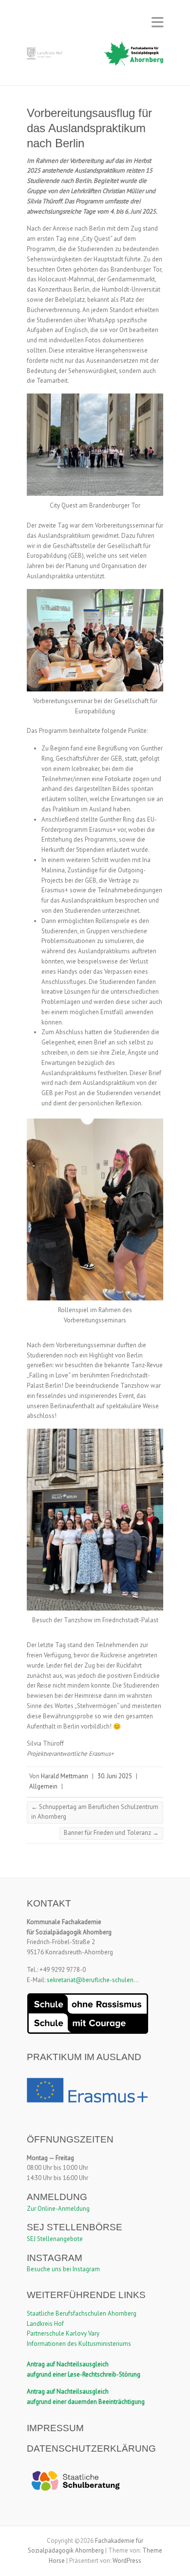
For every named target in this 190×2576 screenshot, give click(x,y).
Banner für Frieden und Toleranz (111, 1833)
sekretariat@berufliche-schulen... (93, 1980)
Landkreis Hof (45, 2324)
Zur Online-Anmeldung (58, 2209)
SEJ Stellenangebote (55, 2239)
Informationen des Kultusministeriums (79, 2344)
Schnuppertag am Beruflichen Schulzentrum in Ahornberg (95, 1812)
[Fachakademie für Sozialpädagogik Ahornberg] (95, 56)
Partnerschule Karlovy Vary (63, 2333)
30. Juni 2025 (115, 1776)
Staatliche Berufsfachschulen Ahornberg (82, 2313)
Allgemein (43, 1786)
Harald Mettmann (65, 1776)
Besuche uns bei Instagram (63, 2269)
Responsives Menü (157, 22)
